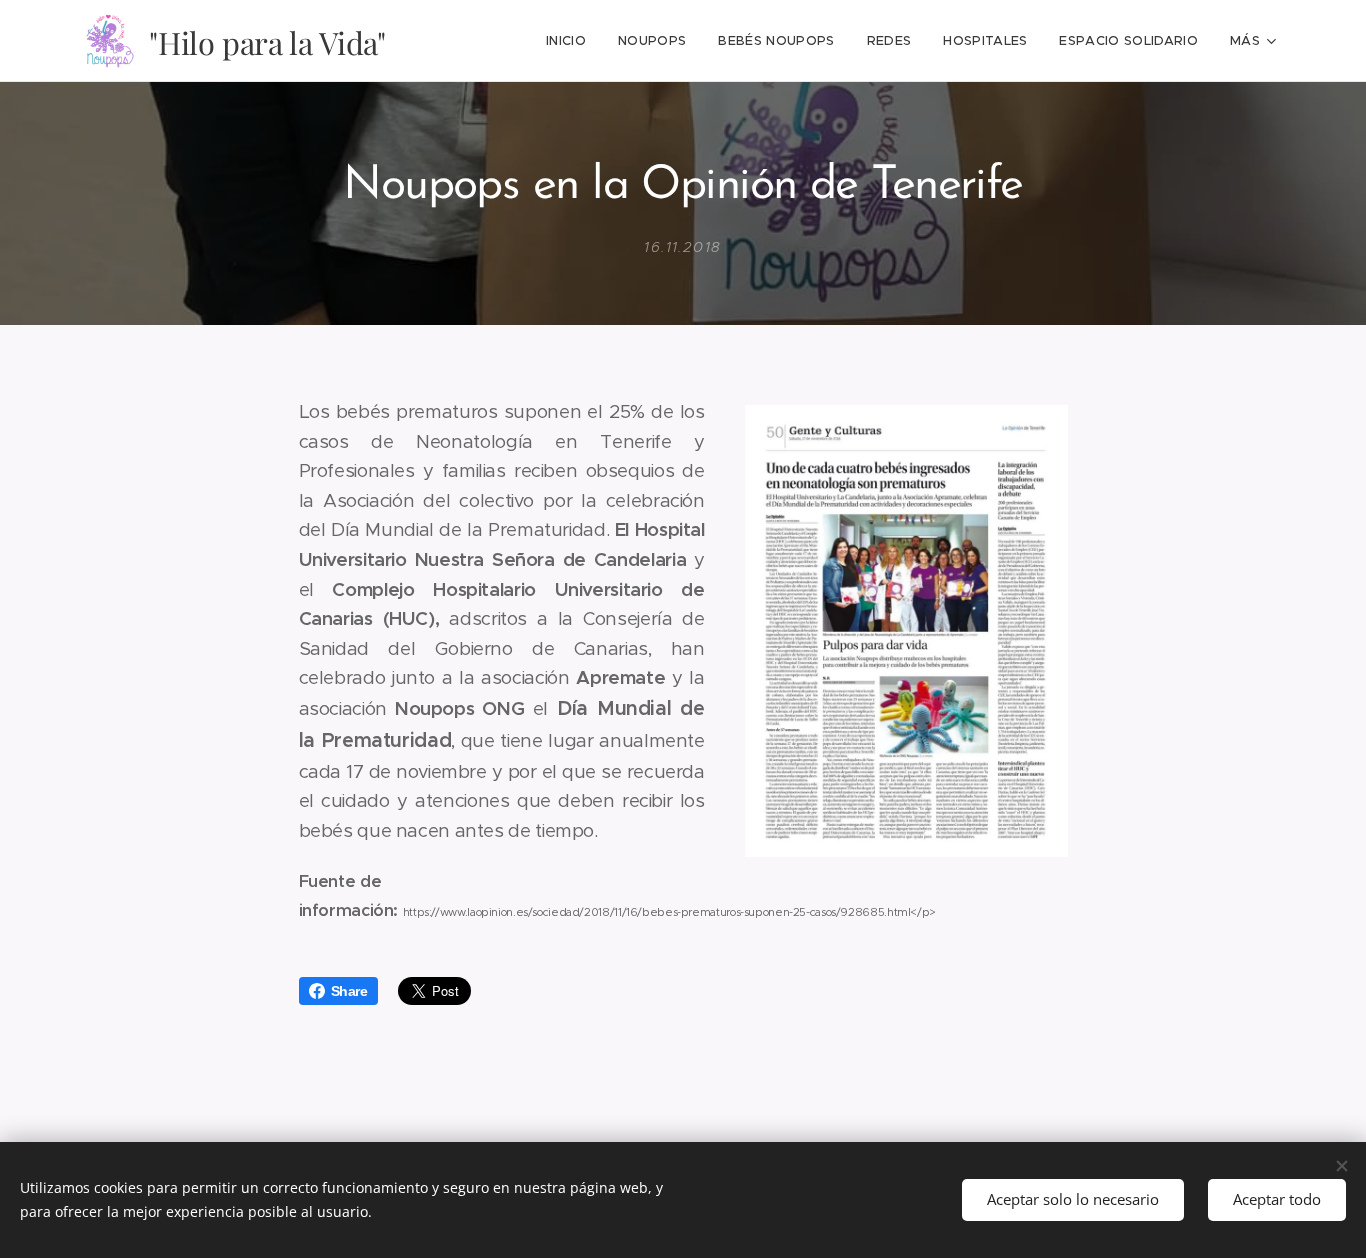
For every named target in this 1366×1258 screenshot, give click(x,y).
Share (349, 991)
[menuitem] (571, 41)
